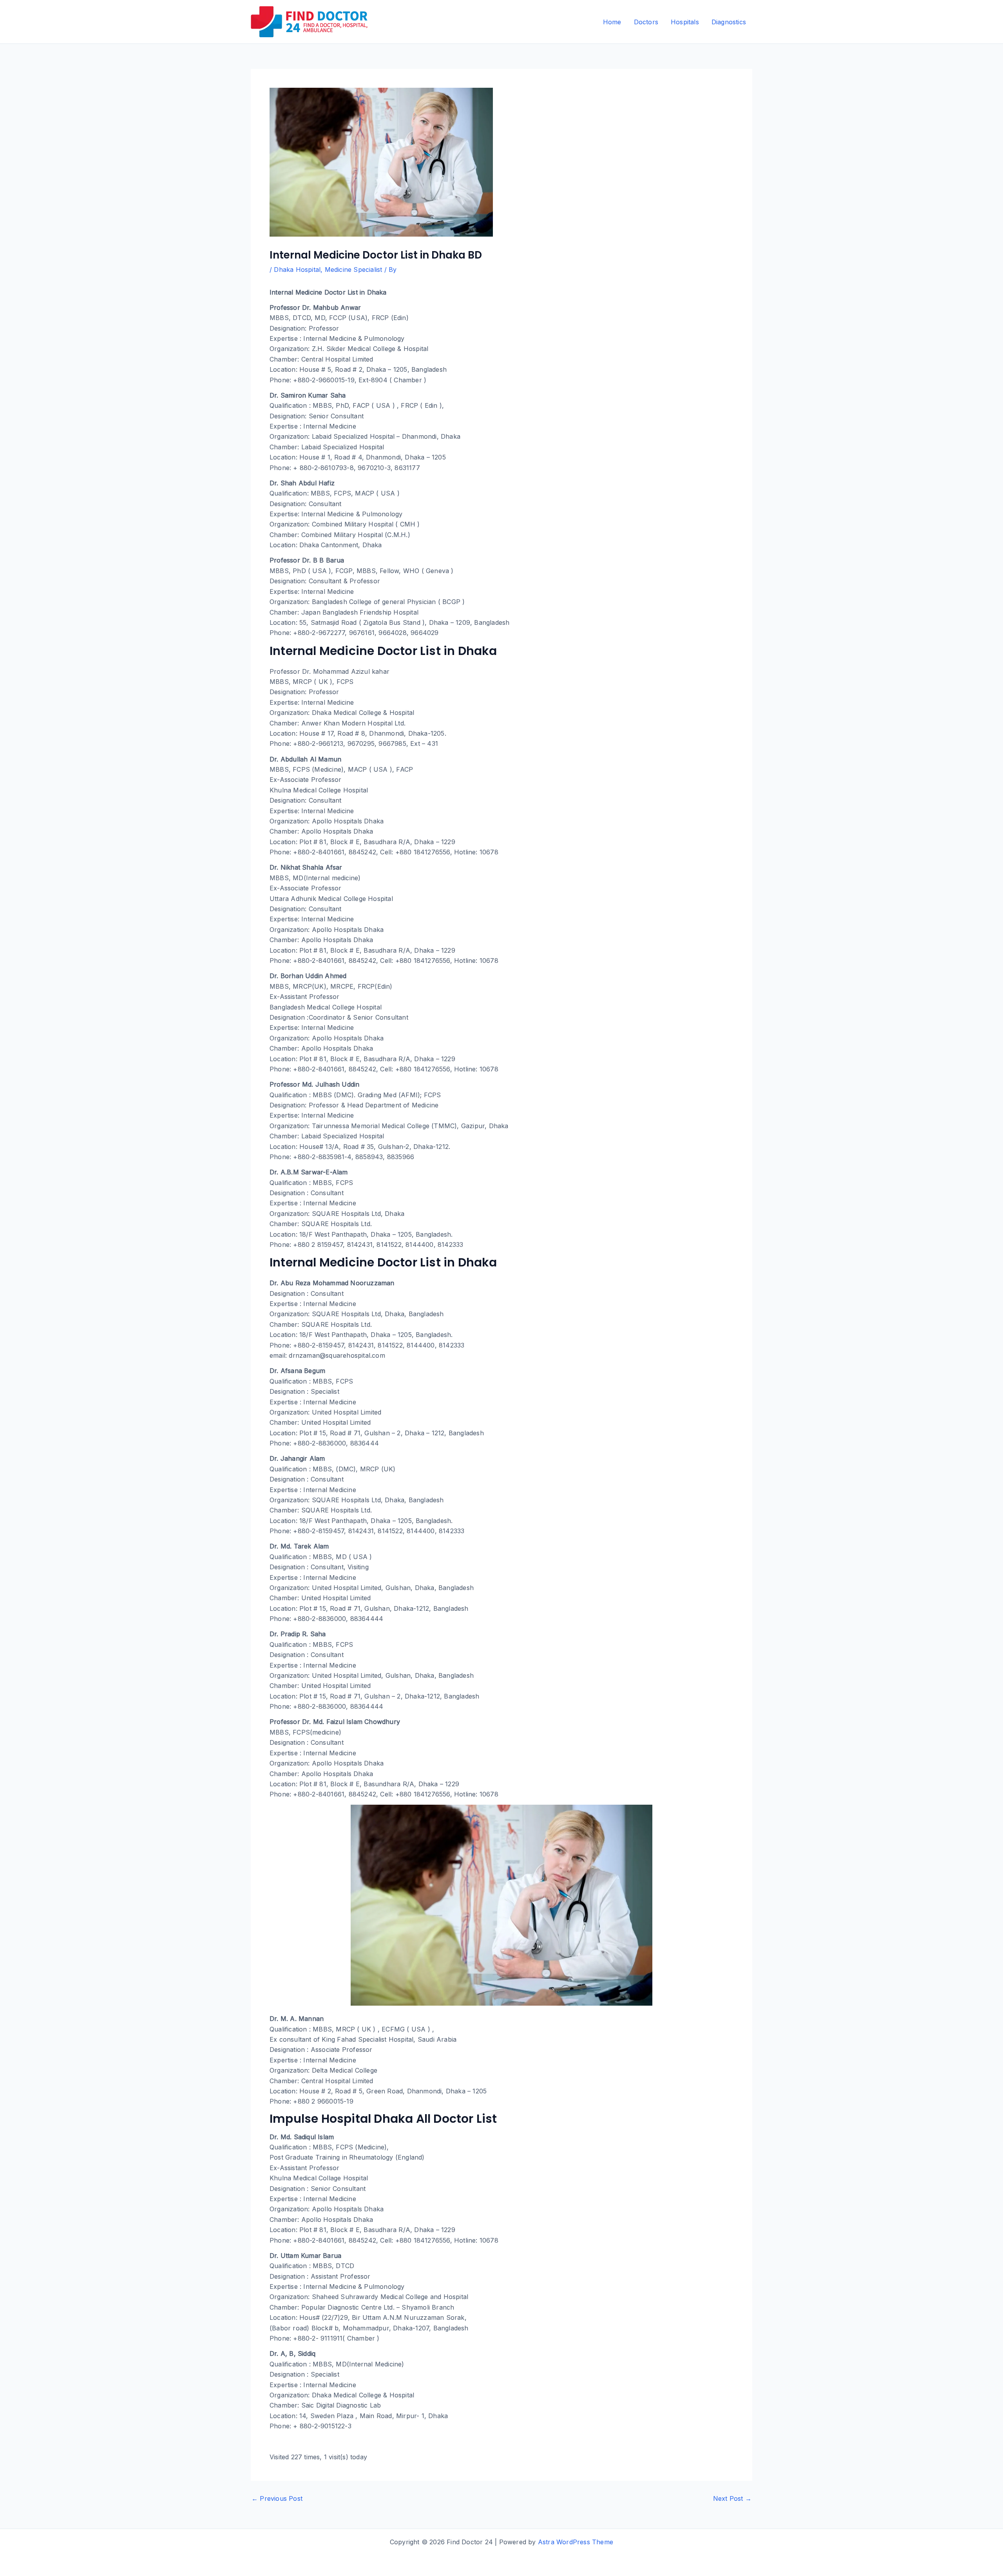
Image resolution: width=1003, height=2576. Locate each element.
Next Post (732, 2498)
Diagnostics (729, 22)
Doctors (646, 22)
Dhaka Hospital (297, 270)
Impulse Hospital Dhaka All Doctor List (383, 2119)
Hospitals (685, 22)
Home (612, 22)
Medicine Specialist (354, 270)
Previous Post (277, 2498)
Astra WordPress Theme (576, 2542)
